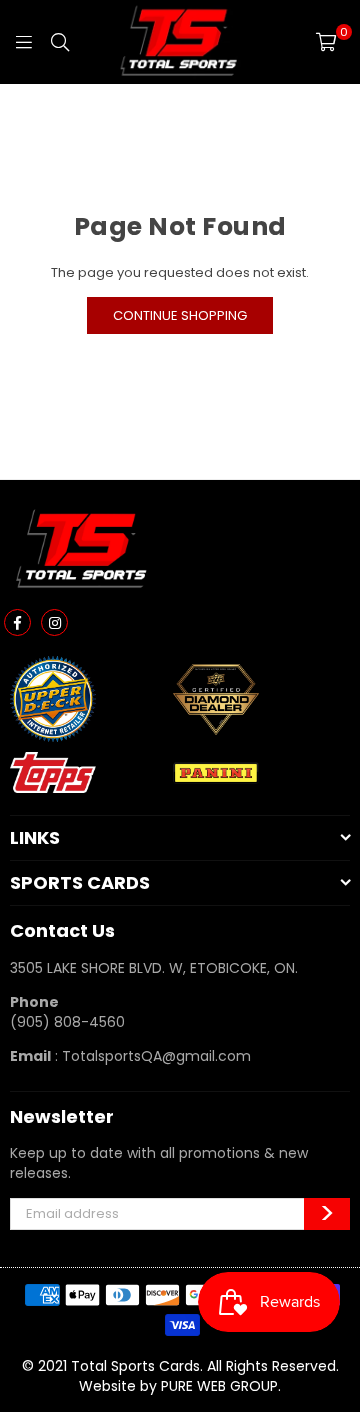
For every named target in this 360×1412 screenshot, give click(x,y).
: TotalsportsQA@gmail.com (151, 1056)
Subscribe (327, 1214)
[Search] (60, 42)
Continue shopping (180, 315)
